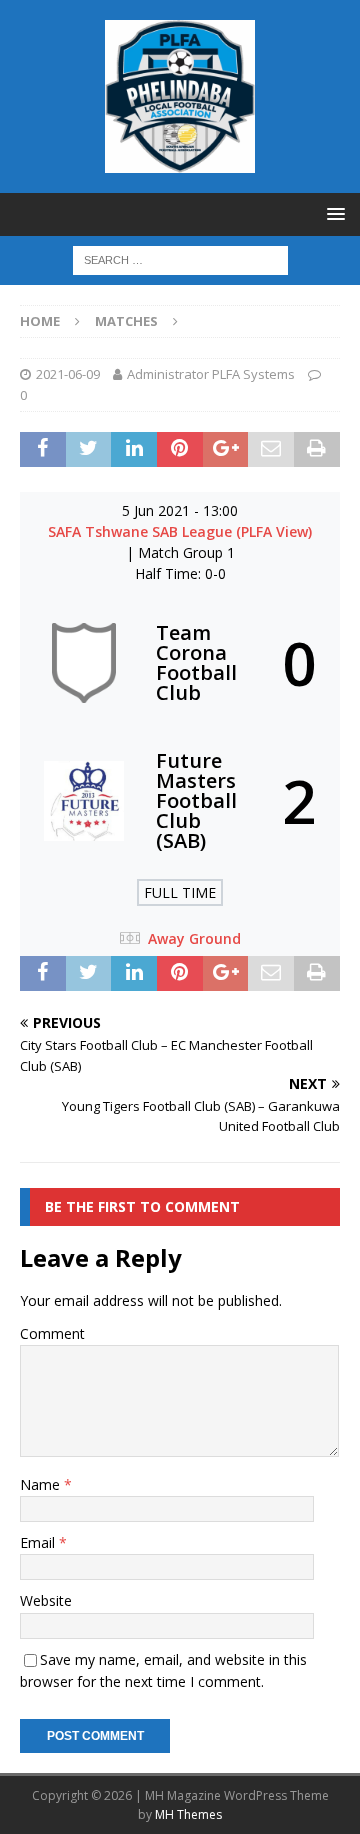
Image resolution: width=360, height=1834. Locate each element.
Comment (52, 1333)
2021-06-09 (68, 374)
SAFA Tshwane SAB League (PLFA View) (180, 531)
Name (42, 1484)
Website (46, 1600)
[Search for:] (180, 258)
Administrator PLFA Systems (211, 374)
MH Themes (188, 1814)
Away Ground (194, 938)
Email (39, 1542)
